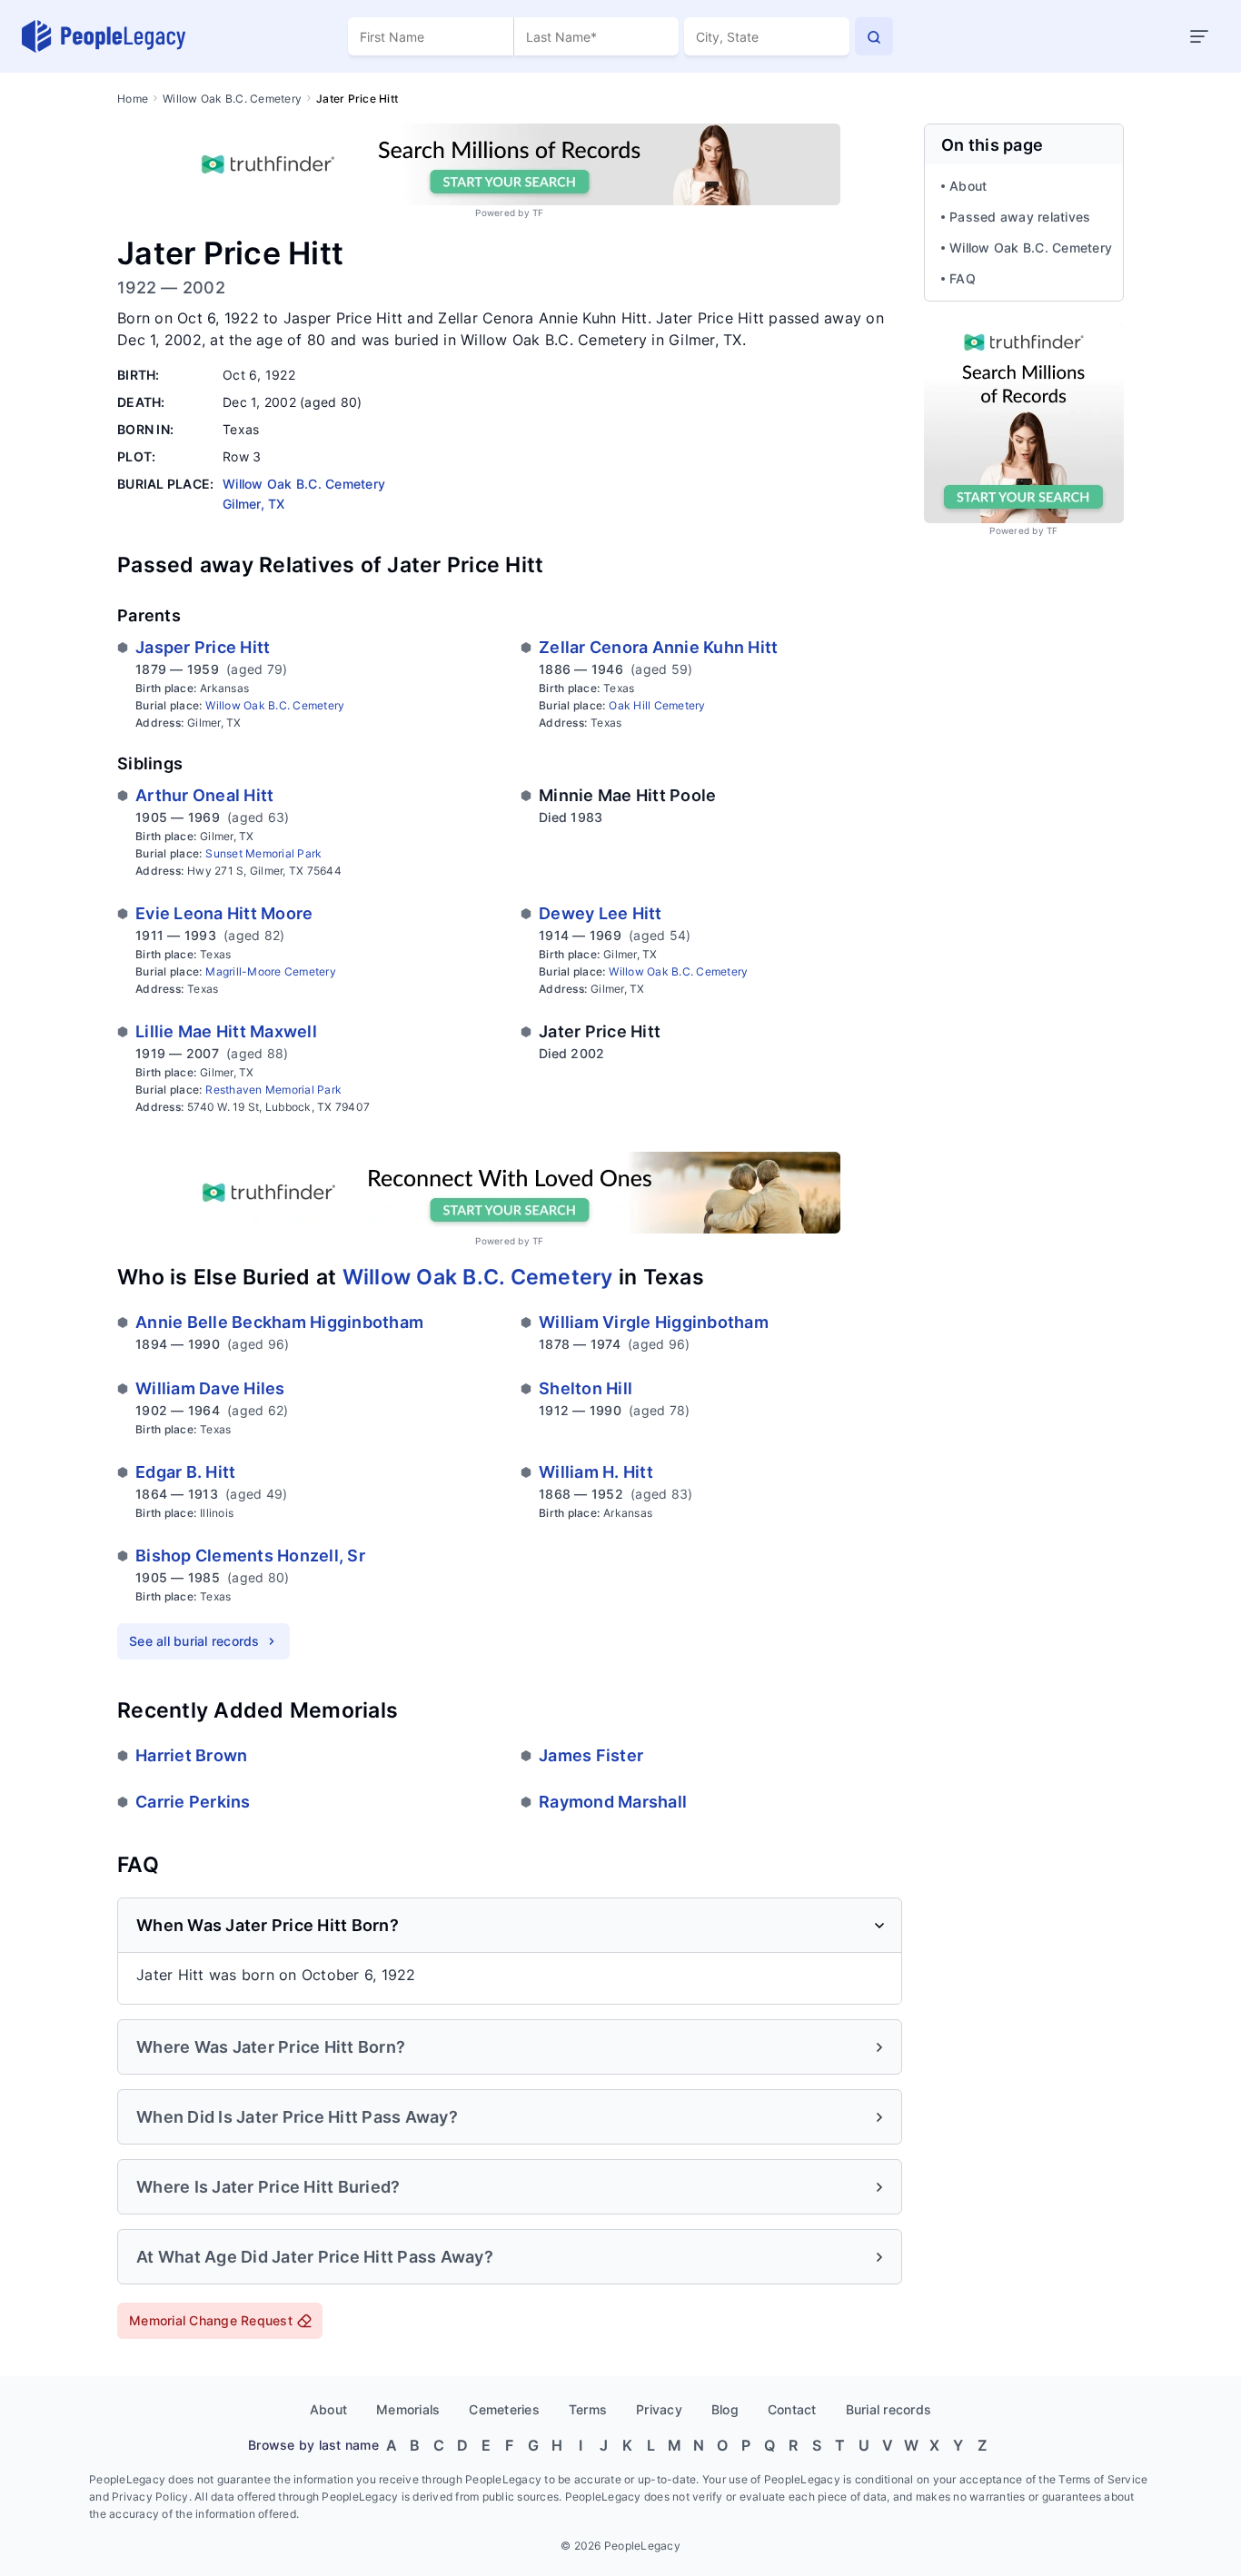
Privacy (659, 2409)
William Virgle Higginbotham (654, 1322)
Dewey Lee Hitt (601, 913)
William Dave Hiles (210, 1388)
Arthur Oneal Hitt (204, 795)
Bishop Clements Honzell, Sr (250, 1556)
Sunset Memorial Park (263, 853)
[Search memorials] (874, 36)
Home (133, 99)
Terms (588, 2409)
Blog (725, 2409)
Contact (792, 2409)
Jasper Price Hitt (203, 647)
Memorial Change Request (211, 2320)
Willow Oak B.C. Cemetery (232, 99)
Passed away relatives (1020, 217)
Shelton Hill (586, 1388)
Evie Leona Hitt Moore (224, 913)
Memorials (408, 2409)
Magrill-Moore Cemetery (271, 971)
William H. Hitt (596, 1472)
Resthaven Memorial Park (273, 1090)
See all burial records (194, 1641)
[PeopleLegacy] (104, 36)
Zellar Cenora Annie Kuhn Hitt (658, 647)
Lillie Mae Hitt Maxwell (226, 1031)
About (968, 186)
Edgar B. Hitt (185, 1472)
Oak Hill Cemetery (657, 705)
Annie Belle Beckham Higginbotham (279, 1322)
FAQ (963, 278)
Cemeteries (504, 2409)
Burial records (889, 2409)
